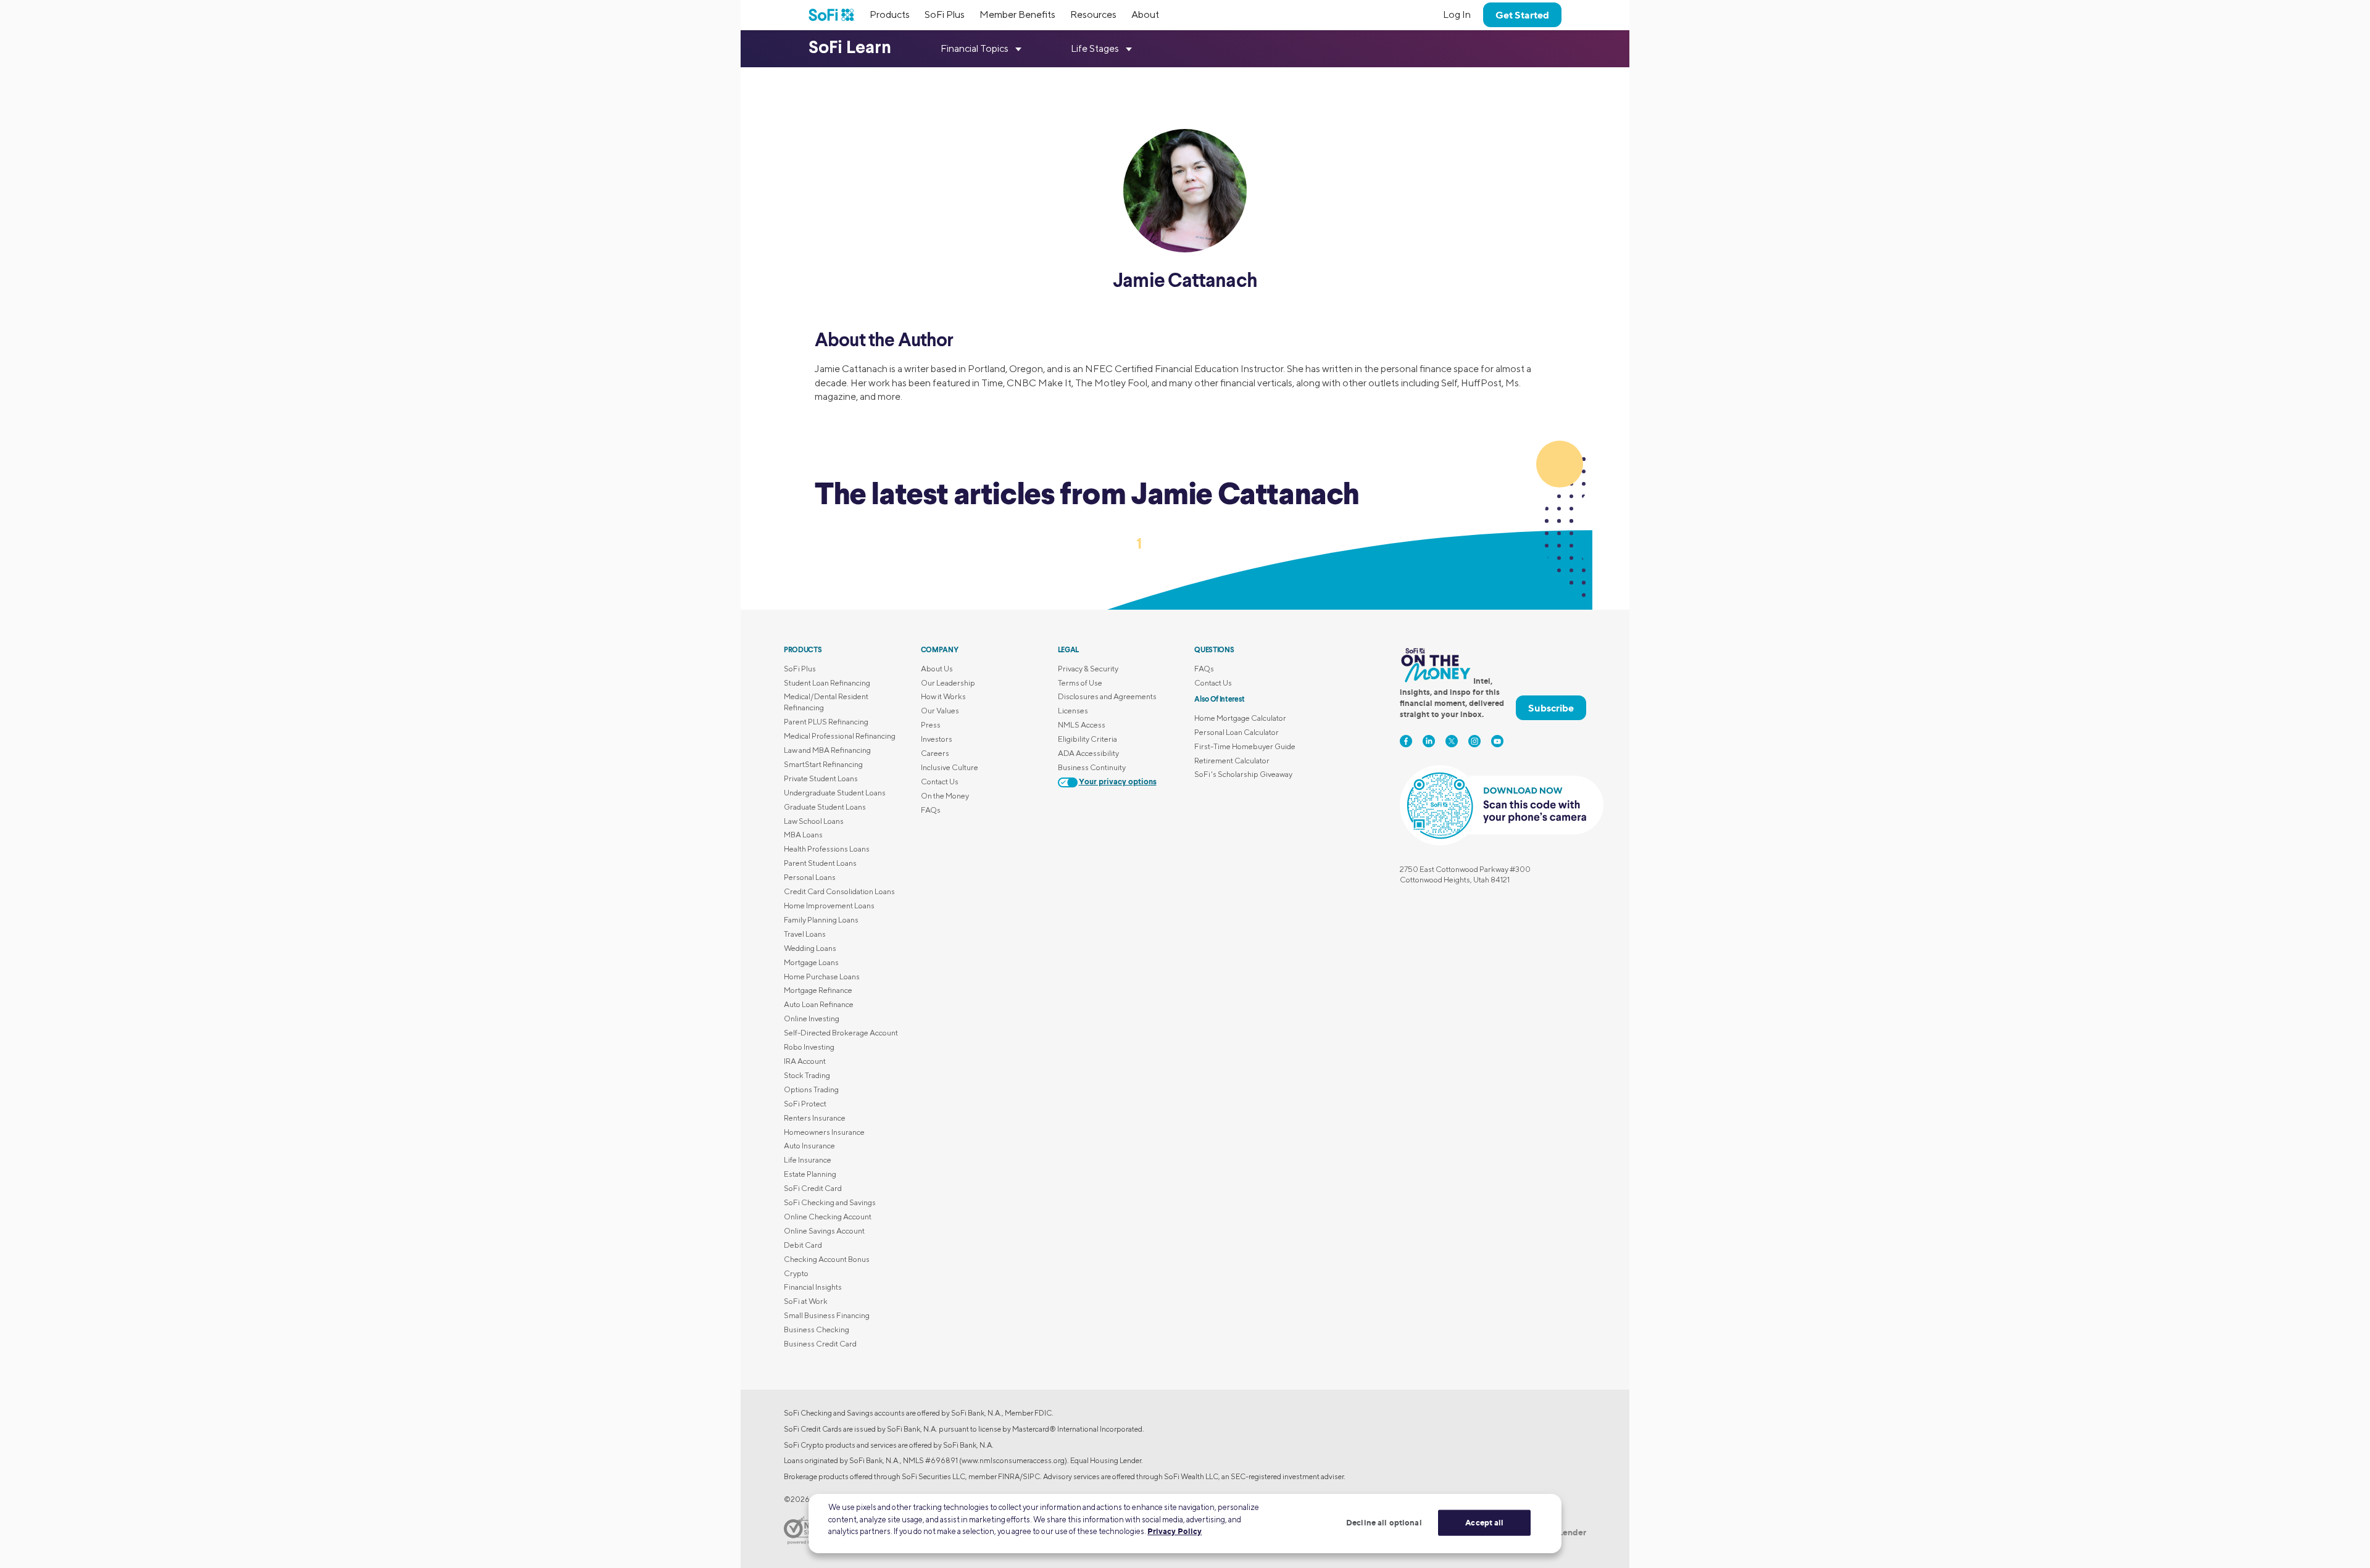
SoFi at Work (806, 1301)
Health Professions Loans (827, 849)
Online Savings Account (824, 1231)
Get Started (1522, 15)
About (1145, 15)
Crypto (796, 1273)
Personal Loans (810, 877)
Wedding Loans (810, 948)
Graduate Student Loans (825, 807)
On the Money (945, 796)
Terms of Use (1080, 683)
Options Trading (811, 1089)
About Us (937, 669)
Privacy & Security (1088, 669)
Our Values (940, 711)
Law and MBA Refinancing (827, 750)
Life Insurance (808, 1160)
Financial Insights (813, 1287)
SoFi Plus (945, 15)
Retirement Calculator (1232, 761)
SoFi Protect (805, 1104)
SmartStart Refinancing (823, 764)
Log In (1457, 15)
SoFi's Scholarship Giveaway (1243, 774)
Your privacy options (1118, 782)
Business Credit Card (820, 1344)
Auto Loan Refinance (819, 1004)
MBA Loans (803, 835)
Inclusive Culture (950, 767)
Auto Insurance (809, 1146)
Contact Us (940, 782)
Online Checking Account (828, 1217)
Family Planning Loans (821, 920)
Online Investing (812, 1018)
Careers (935, 753)
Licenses (1073, 711)
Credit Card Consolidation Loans (839, 891)
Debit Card (803, 1245)
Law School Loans (814, 821)
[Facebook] (1406, 741)
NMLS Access (1082, 725)
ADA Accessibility (1088, 753)
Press (931, 725)
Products (890, 15)
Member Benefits (1017, 15)
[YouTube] (1497, 741)
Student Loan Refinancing (827, 683)
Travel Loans (805, 934)
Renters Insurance (815, 1118)
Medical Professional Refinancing (840, 736)
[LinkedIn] (1429, 741)
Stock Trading (807, 1075)
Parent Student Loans (820, 863)
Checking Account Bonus (827, 1259)
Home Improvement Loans (829, 906)
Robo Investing (809, 1047)
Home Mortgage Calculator (1240, 718)
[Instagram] (1474, 741)
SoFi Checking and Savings (830, 1202)
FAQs (931, 810)
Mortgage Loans (811, 962)
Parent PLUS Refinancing (826, 722)
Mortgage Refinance (818, 990)
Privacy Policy (1175, 1531)
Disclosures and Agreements (1107, 696)
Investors (937, 739)
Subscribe (1551, 708)
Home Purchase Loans (822, 977)
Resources (1093, 15)
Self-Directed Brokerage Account (841, 1033)
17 (1214, 543)
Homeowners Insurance (824, 1132)
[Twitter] (1452, 741)
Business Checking (817, 1329)
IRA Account (805, 1061)
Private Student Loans (821, 778)
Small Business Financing (827, 1315)
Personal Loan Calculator (1237, 732)
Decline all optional (1384, 1522)
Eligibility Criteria (1087, 739)
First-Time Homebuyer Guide (1245, 746)
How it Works (943, 696)
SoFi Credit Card (813, 1188)
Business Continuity (1092, 767)
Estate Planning (810, 1174)
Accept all (1484, 1522)
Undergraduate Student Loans (835, 793)
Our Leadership (948, 683)
